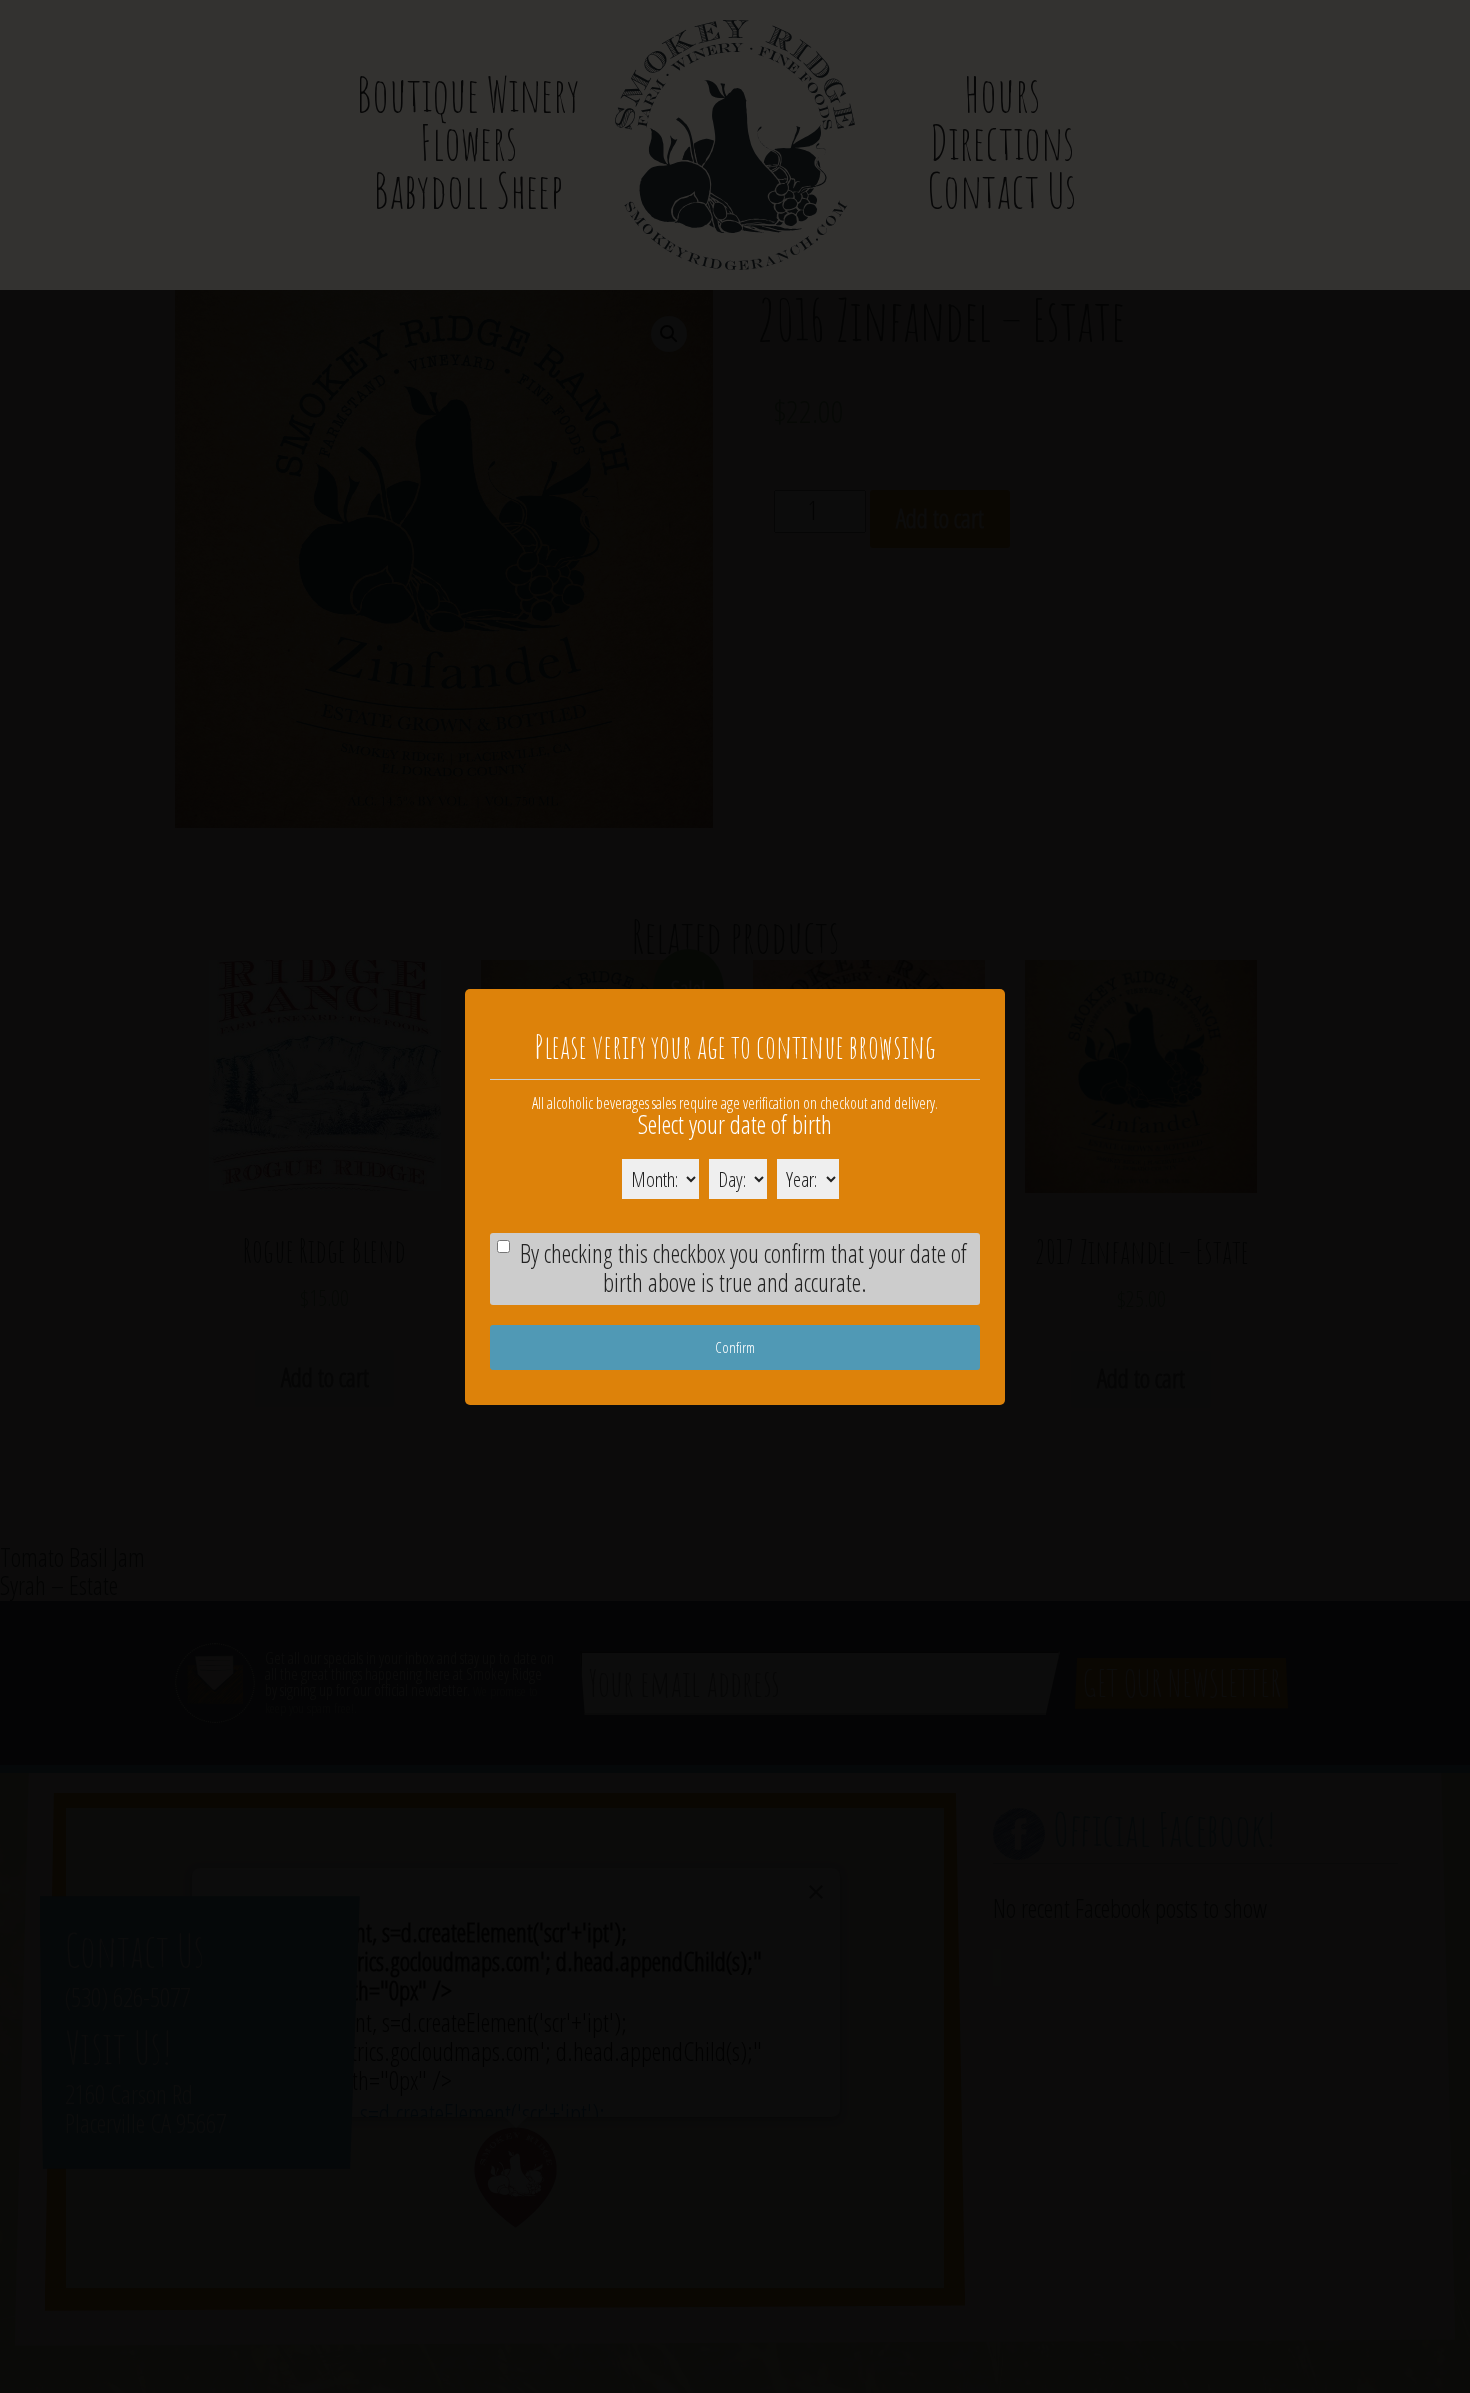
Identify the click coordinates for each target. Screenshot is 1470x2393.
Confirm (735, 1346)
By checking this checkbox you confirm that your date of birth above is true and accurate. (743, 1268)
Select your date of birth (735, 1124)
